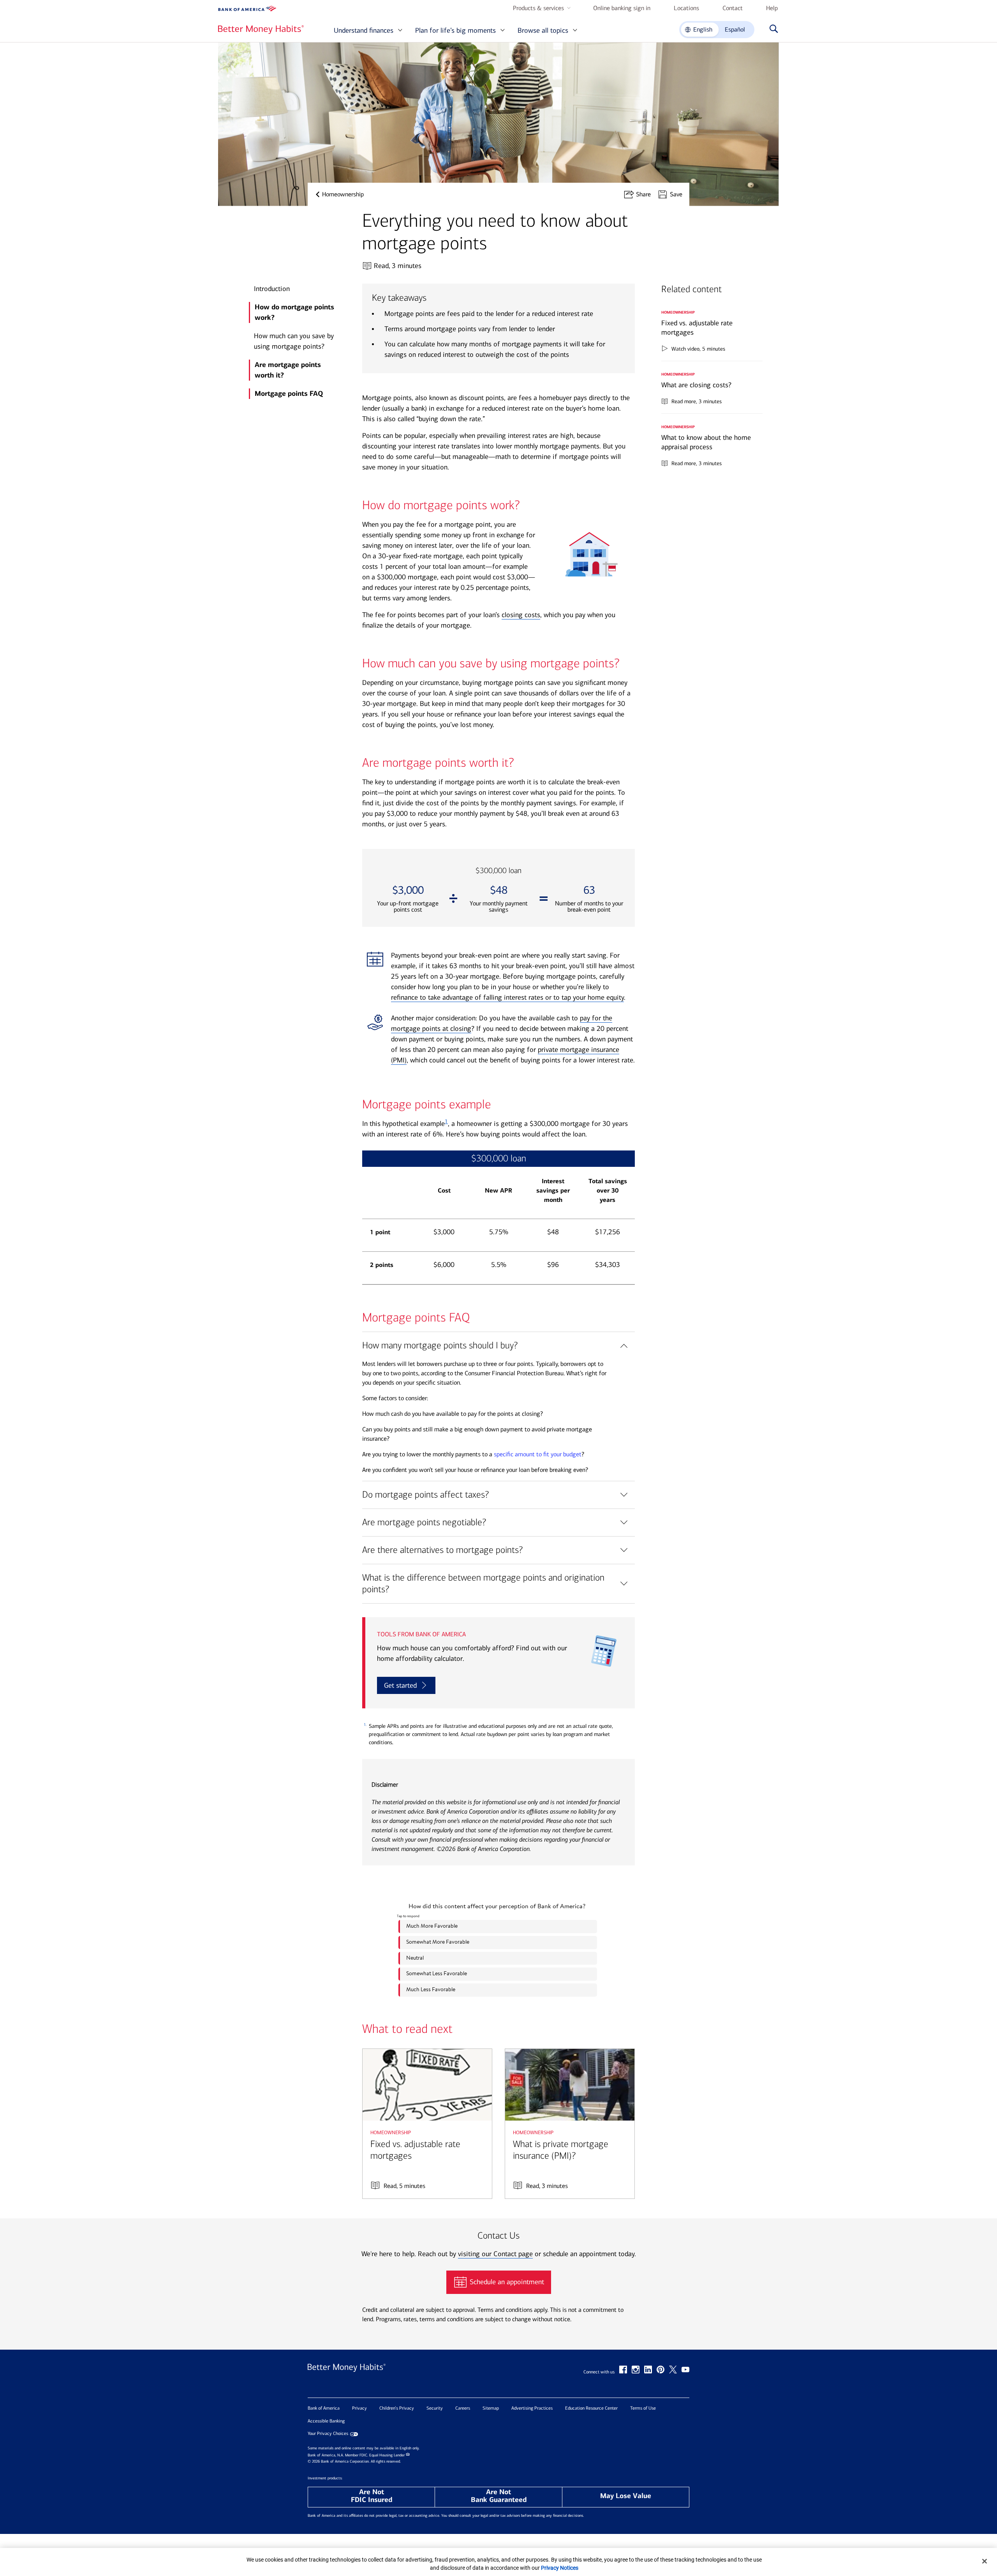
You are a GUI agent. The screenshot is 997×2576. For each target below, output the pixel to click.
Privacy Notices (560, 2568)
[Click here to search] (772, 30)
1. (365, 1725)
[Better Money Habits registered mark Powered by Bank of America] (347, 2375)
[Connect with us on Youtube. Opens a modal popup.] (685, 2370)
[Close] (985, 2561)
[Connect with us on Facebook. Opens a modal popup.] (623, 2370)
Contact (733, 8)
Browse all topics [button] (543, 30)
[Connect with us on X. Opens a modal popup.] (673, 2370)
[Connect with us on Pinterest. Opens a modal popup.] (661, 2370)
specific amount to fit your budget (538, 1454)
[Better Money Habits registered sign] (261, 30)
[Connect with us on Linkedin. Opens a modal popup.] (648, 2370)
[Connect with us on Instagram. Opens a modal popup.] (636, 2370)
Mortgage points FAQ (289, 393)
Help (772, 8)
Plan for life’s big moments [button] (455, 30)
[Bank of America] (247, 9)
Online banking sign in (622, 8)
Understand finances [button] (364, 30)
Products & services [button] (538, 8)
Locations (686, 8)
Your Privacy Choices (328, 2434)
